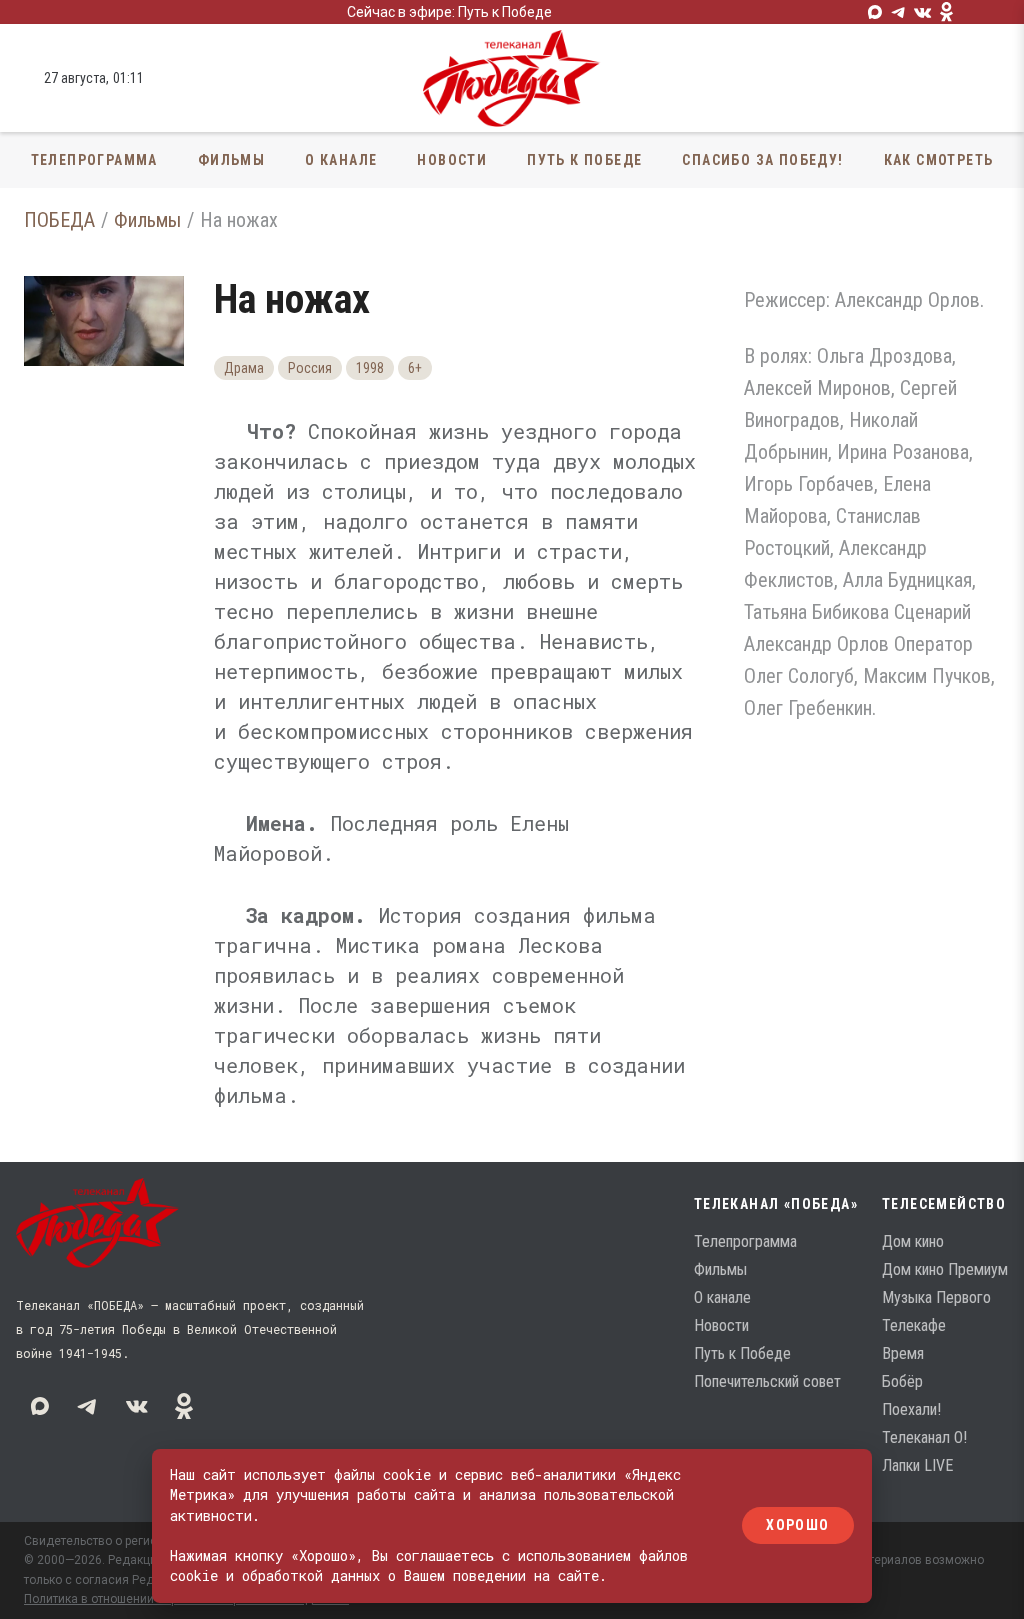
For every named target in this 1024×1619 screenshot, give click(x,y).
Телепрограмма (94, 160)
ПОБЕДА (59, 220)
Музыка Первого (936, 1297)
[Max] (875, 12)
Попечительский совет (767, 1381)
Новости (452, 160)
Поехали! (911, 1409)
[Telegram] (899, 12)
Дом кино (913, 1241)
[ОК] (947, 12)
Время (903, 1353)
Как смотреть (939, 160)
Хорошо (797, 1526)
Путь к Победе (584, 160)
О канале (341, 160)
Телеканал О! (924, 1437)
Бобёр (902, 1381)
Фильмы (231, 160)
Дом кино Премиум (945, 1269)
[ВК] (923, 12)
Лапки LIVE (917, 1465)
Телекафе (914, 1325)
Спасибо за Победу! (762, 160)
